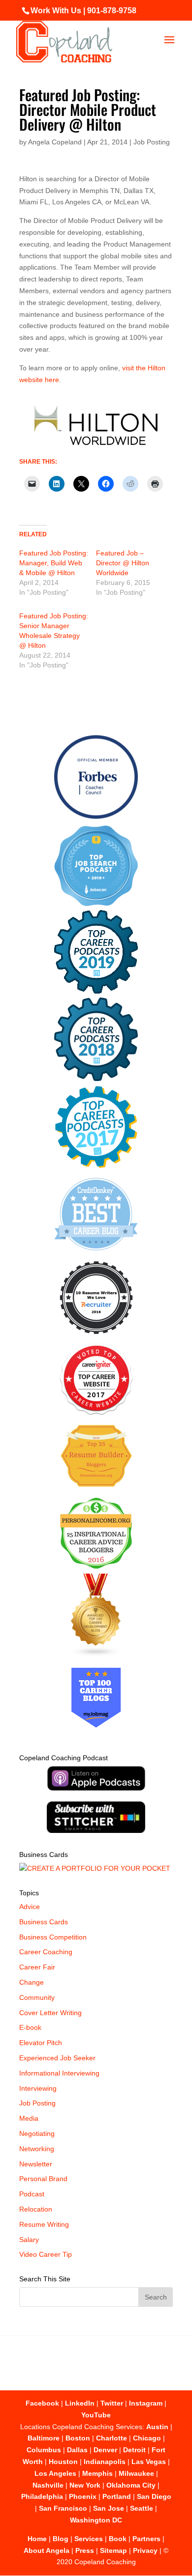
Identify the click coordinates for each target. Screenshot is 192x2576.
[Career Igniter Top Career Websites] (96, 1413)
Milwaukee (136, 2473)
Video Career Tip (46, 2254)
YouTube (96, 2415)
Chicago (147, 2438)
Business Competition (53, 1937)
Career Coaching (46, 1952)
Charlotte (112, 2438)
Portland (117, 2496)
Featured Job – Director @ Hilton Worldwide (123, 563)
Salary (29, 2240)
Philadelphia (42, 2496)
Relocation (36, 2209)
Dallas (77, 2450)
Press (85, 2550)
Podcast (32, 2194)
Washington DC (96, 2520)
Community (37, 1997)
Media (29, 2118)
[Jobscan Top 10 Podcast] (96, 904)
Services (89, 2539)
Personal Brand (43, 2179)
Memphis (97, 2473)
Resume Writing (44, 2224)
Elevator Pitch (41, 2043)
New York (85, 2485)
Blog (61, 2539)
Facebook (42, 2403)
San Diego (154, 2496)
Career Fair (37, 1967)
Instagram (146, 2403)
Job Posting (152, 142)
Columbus (44, 2450)
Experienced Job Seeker (57, 2058)
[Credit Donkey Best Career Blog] (96, 1253)
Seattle (142, 2508)
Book (118, 2539)
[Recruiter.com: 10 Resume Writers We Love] (96, 1336)
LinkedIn (80, 2403)
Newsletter (36, 2164)
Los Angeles (55, 2473)
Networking (37, 2149)
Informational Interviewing (59, 2073)
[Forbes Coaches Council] (96, 816)
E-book (30, 2027)
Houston (63, 2462)
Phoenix (83, 2496)
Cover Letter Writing (50, 2013)
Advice (30, 1907)
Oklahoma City (131, 2485)
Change (32, 1982)
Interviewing (38, 2088)
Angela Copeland (55, 142)
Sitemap (113, 2550)
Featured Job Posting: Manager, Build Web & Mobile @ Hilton (54, 563)
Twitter (112, 2403)
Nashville (48, 2485)
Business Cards (44, 1922)
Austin (157, 2427)
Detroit (134, 2450)
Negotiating (37, 2133)
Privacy (145, 2550)
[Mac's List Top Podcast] (96, 1166)
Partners (146, 2539)
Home (37, 2539)
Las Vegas (149, 2462)
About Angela (47, 2550)
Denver (105, 2450)
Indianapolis (105, 2462)
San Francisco (63, 2508)
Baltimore (44, 2438)
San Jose (109, 2508)
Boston (78, 2438)
